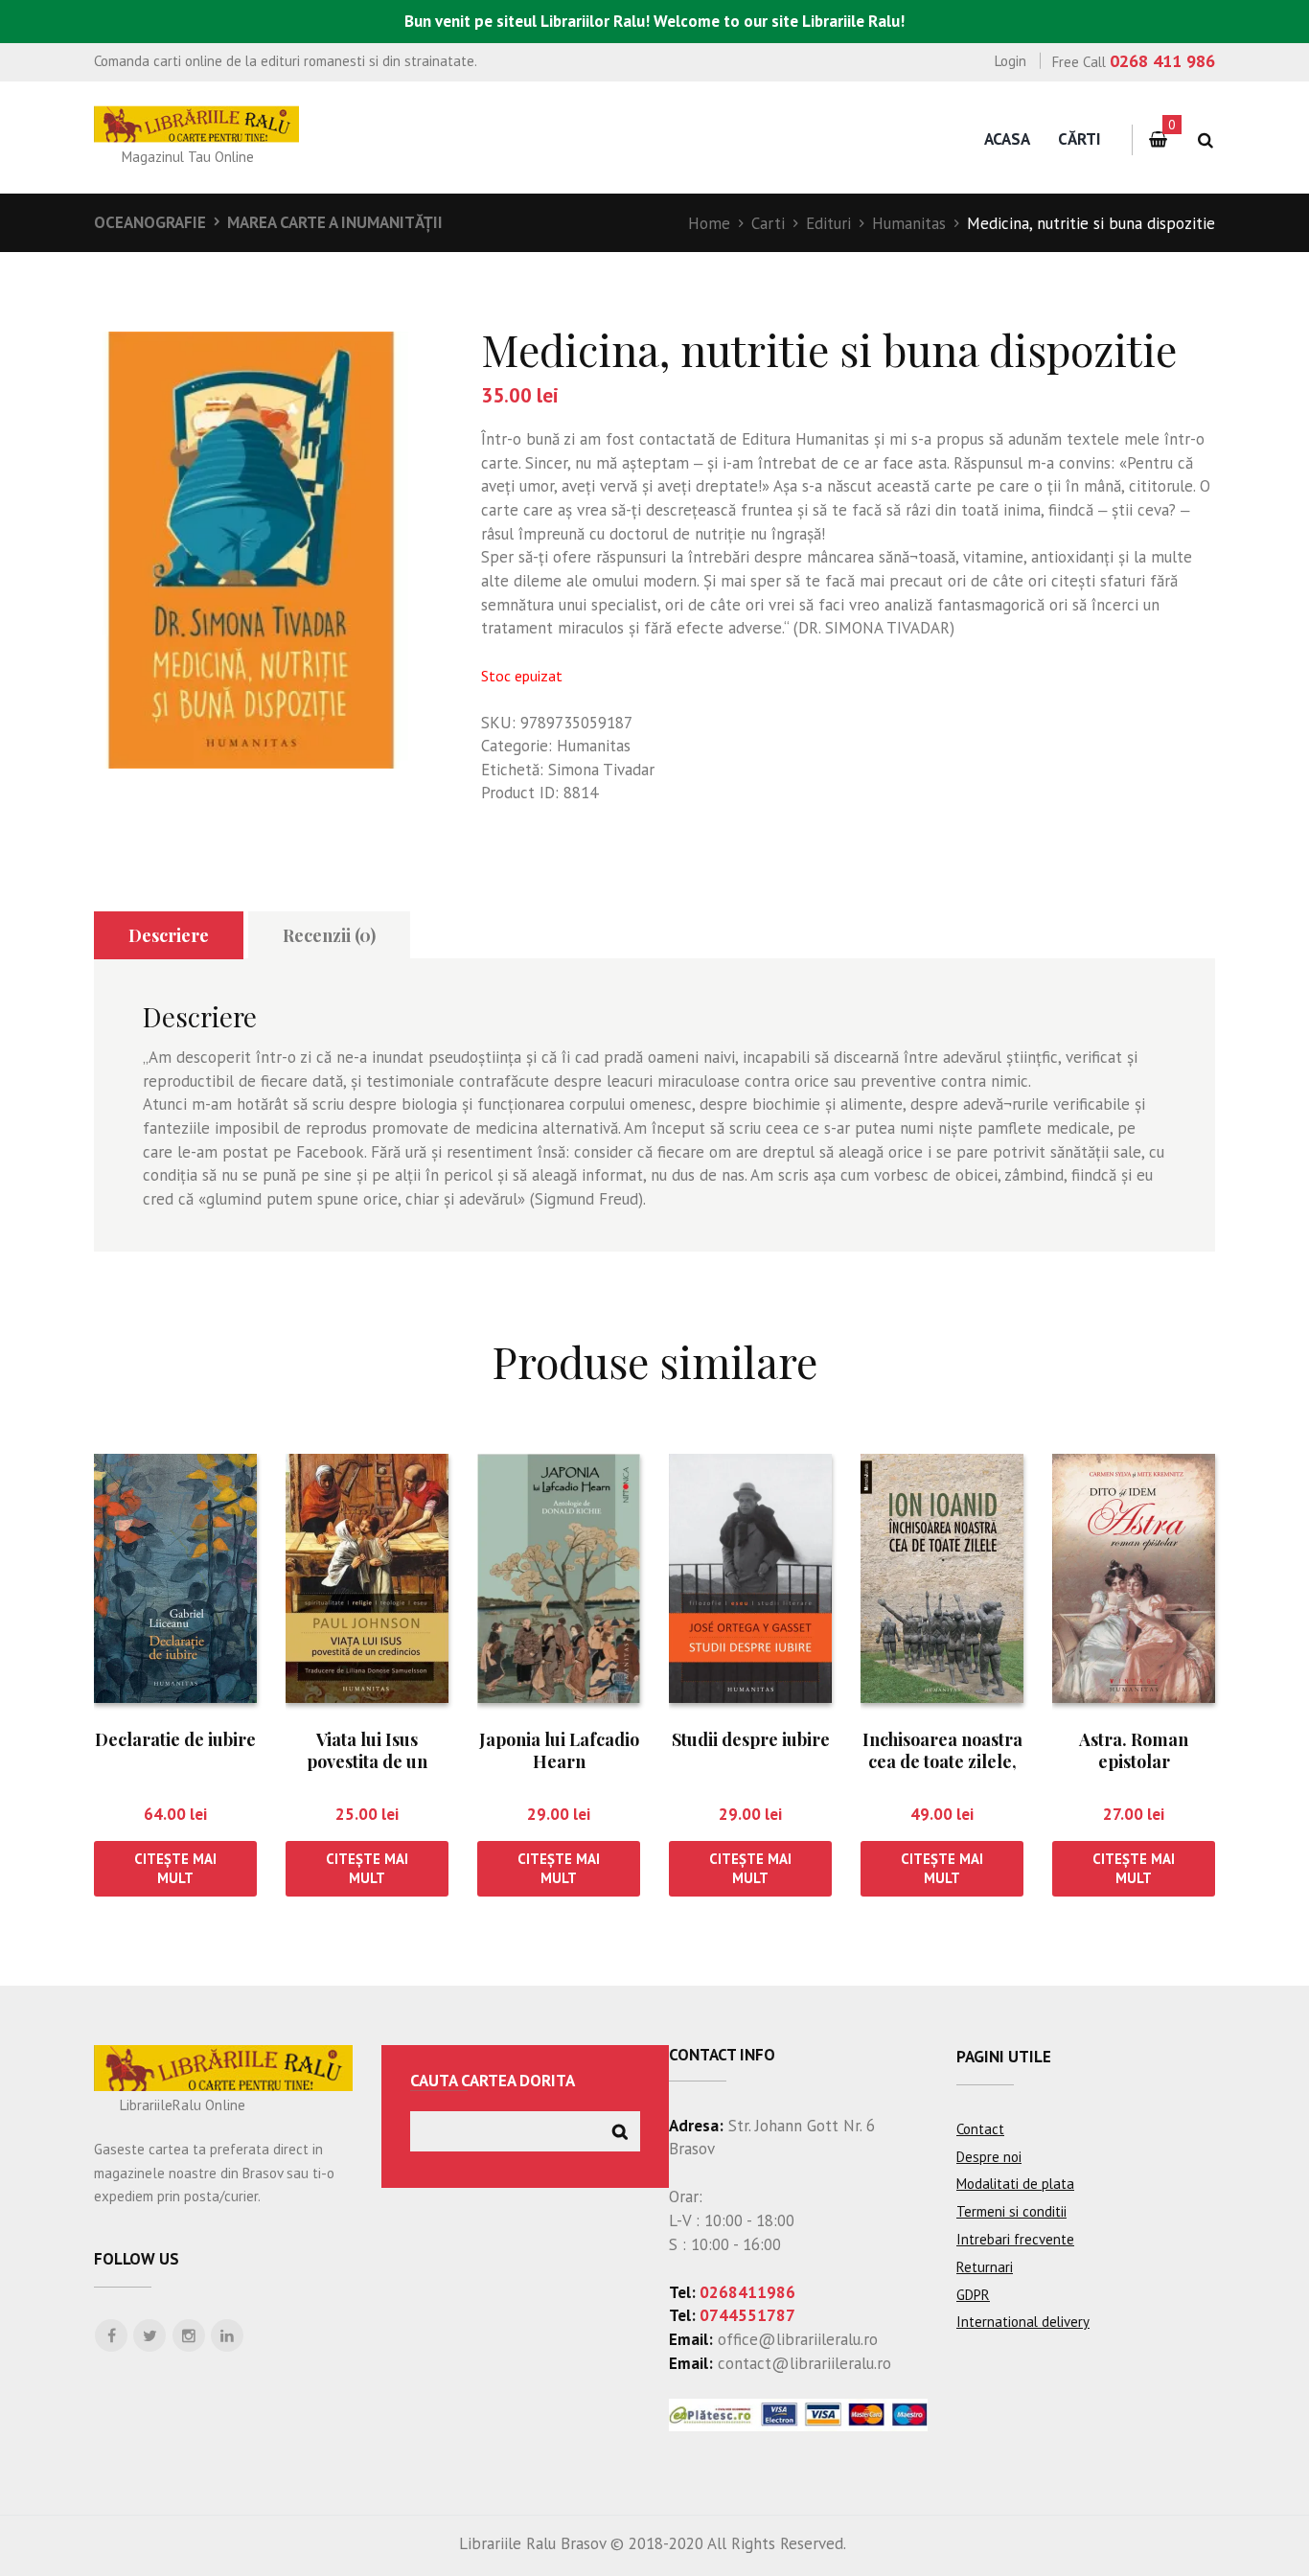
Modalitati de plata (1015, 2184)
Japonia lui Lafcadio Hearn (559, 1750)
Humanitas (909, 223)
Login (1010, 61)
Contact (980, 2129)
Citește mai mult (175, 1868)
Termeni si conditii (1011, 2211)
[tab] (169, 936)
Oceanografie (150, 222)
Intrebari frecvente (1015, 2239)
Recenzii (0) (329, 935)
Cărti (1079, 139)
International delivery (1023, 2322)
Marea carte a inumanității (335, 222)
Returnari (985, 2267)
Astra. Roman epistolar (1134, 1750)
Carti (768, 223)
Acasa (1007, 139)
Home (709, 223)
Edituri (828, 223)
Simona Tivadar (601, 770)
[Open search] (1205, 140)
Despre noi (989, 2157)
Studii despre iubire (751, 1739)
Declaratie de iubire (175, 1739)
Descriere (169, 935)
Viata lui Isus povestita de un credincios (367, 1762)
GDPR (973, 2295)
